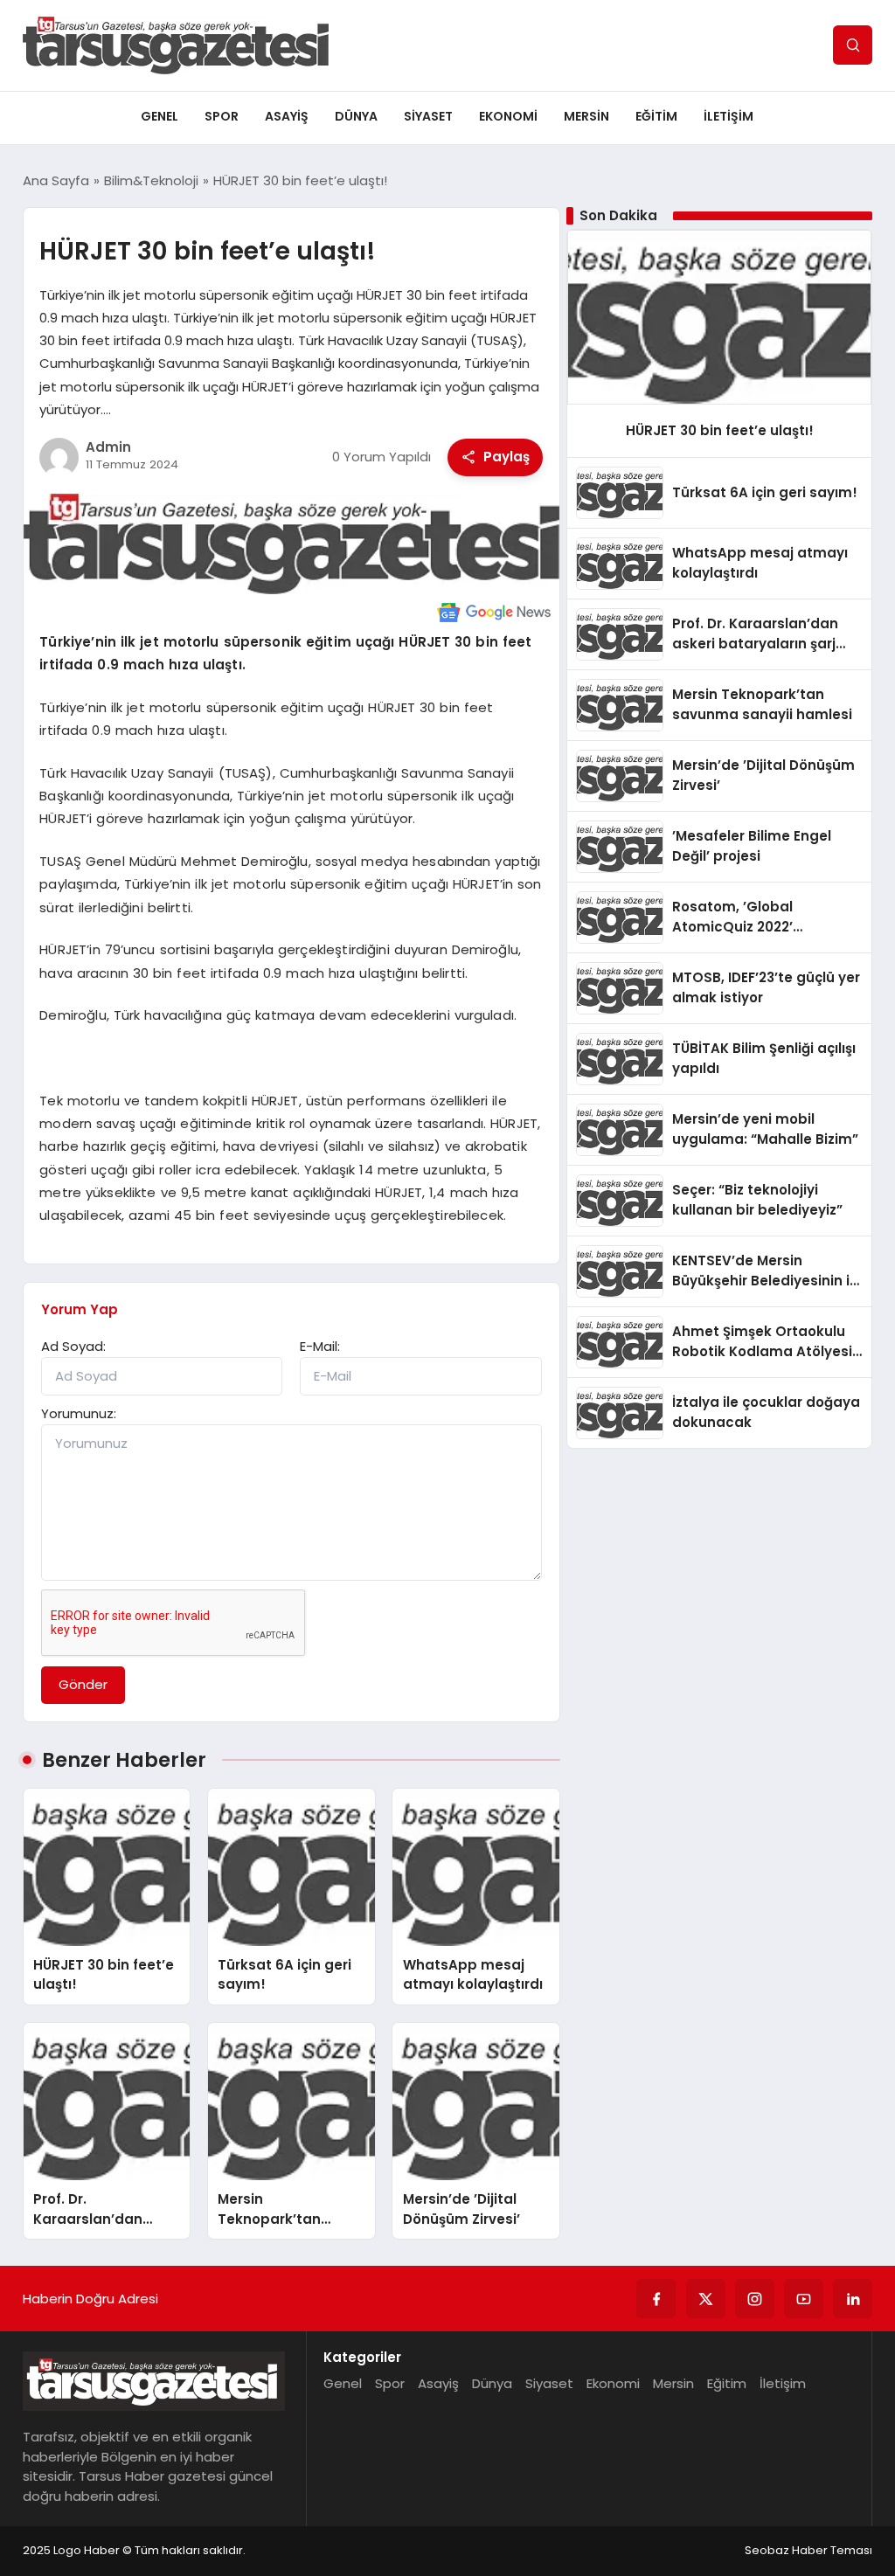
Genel (160, 116)
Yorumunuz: (79, 1413)
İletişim (728, 116)
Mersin (586, 116)
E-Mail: (320, 1346)
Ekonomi (508, 116)
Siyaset (428, 116)
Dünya (356, 116)
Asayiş (287, 116)
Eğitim (656, 116)
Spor (222, 116)
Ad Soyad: (73, 1346)
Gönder (83, 1684)
